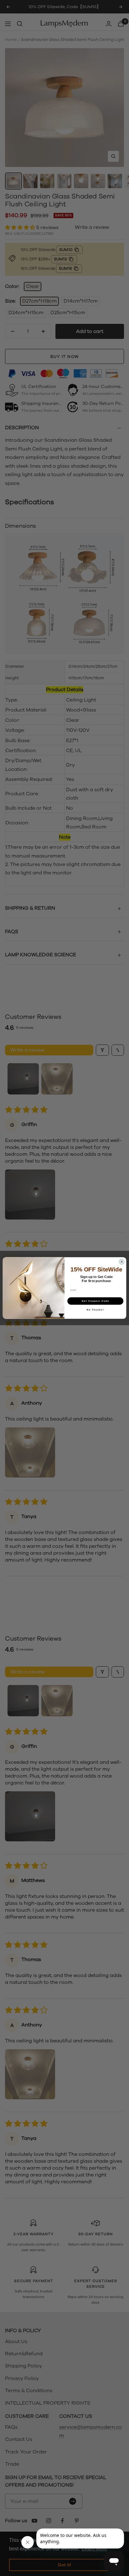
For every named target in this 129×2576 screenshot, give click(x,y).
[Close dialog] (122, 1262)
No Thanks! (95, 1310)
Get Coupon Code (95, 1301)
